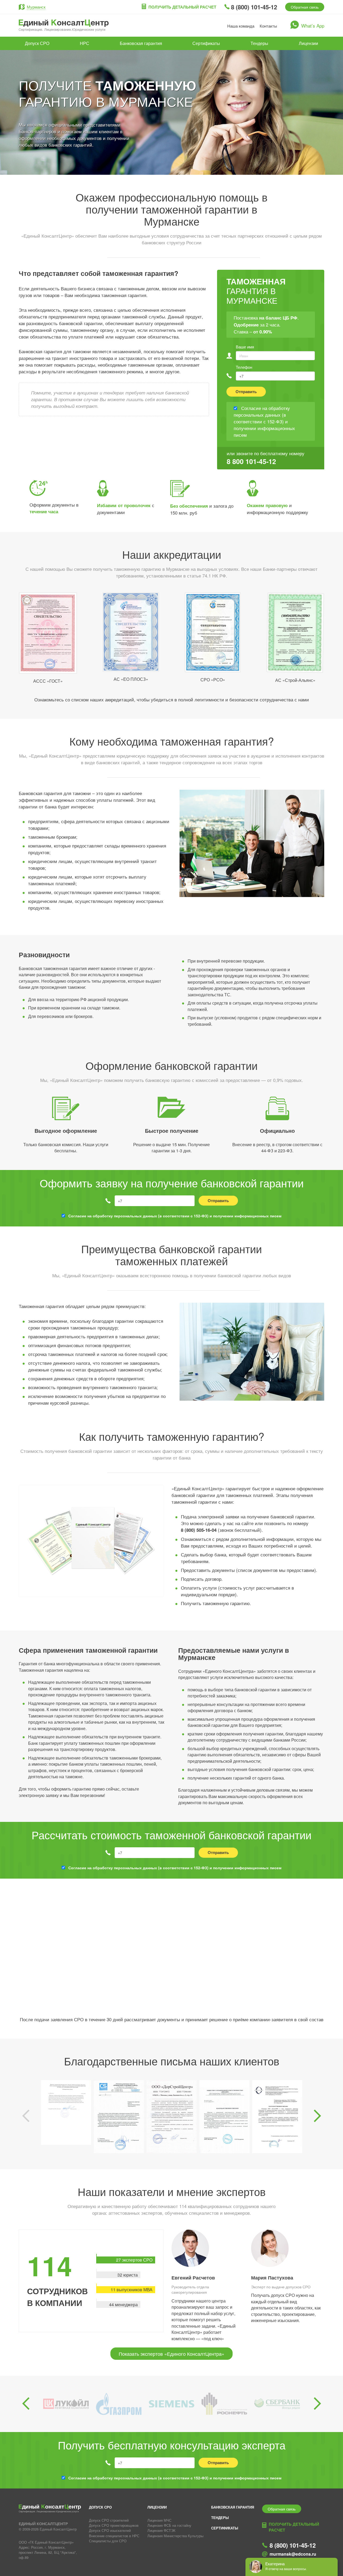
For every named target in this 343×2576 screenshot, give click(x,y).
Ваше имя (245, 347)
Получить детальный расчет (182, 7)
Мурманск (36, 7)
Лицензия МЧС (159, 2520)
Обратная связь (305, 7)
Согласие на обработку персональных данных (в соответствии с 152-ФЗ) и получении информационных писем (175, 1216)
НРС (85, 43)
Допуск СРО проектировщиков (114, 2525)
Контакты (268, 26)
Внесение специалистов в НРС (114, 2536)
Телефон (244, 367)
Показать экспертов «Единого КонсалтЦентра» (171, 2354)
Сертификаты (206, 43)
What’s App (313, 26)
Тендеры (259, 43)
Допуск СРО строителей (109, 2520)
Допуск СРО (37, 43)
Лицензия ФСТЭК (161, 2530)
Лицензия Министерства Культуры (175, 2536)
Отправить (246, 392)
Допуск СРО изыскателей (110, 2530)
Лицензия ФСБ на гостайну (169, 2525)
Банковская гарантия (141, 43)
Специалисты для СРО (108, 2541)
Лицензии (308, 43)
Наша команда (241, 26)
